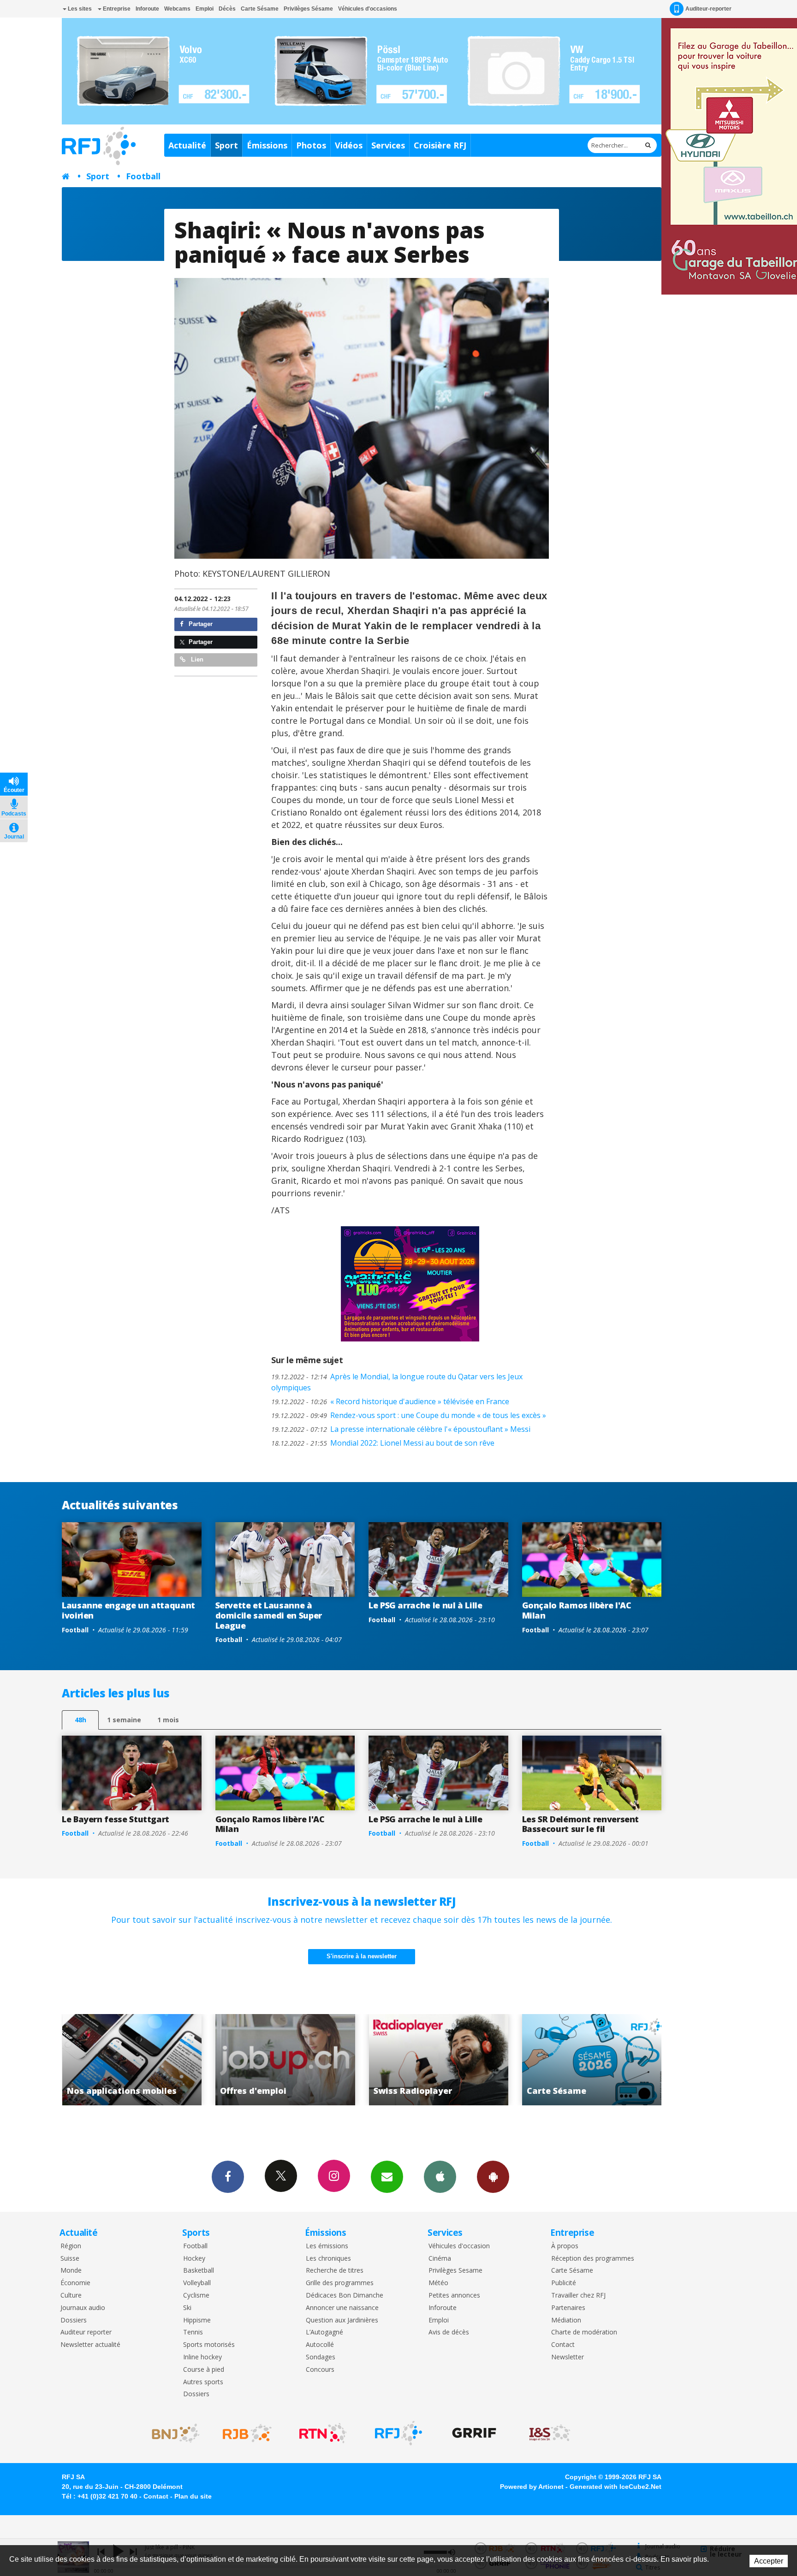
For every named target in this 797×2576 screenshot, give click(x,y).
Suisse (70, 2259)
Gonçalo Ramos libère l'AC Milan (577, 1610)
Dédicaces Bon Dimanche (345, 2295)
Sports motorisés (209, 2345)
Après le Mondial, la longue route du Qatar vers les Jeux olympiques (397, 1382)
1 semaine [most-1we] (124, 1720)
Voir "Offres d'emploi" (132, 2060)
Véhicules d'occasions (368, 9)
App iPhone (440, 2177)
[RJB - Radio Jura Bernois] (247, 2433)
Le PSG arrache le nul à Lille (425, 1605)
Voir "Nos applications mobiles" (592, 2060)
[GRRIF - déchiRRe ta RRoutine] (474, 2433)
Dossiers (74, 2320)
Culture (71, 2295)
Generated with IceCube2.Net (616, 2487)
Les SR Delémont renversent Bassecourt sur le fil (581, 1824)
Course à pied (204, 2370)
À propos (565, 2246)
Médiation (566, 2320)
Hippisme (197, 2320)
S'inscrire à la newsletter (362, 1956)
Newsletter (568, 2357)
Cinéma (440, 2259)
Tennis (193, 2332)
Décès (227, 9)
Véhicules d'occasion (459, 2246)
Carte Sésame (260, 9)
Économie (75, 2283)
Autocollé (320, 2345)
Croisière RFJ (440, 145)
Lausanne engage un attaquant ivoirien (128, 1610)
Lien (196, 659)
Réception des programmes (593, 2259)
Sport (226, 145)
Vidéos (349, 145)
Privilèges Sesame (455, 2271)
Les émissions (327, 2246)
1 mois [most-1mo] (168, 1720)
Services (388, 145)
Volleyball (197, 2283)
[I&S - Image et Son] (550, 2433)
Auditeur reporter (86, 2332)
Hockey (194, 2259)
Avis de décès (449, 2332)
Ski (187, 2308)
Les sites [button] (79, 9)
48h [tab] (80, 1720)
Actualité (187, 145)
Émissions (267, 145)
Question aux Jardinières (342, 2320)
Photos (311, 145)
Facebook (228, 2177)
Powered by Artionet (532, 2487)
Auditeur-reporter (708, 9)
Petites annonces (454, 2295)
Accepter (769, 2561)
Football (143, 176)
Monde (71, 2271)
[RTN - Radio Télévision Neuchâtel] (323, 2433)
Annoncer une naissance (342, 2308)
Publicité (564, 2283)
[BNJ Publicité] (172, 2433)
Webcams (177, 9)
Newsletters (387, 2177)
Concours (320, 2370)
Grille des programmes (340, 2283)
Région (71, 2246)
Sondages (321, 2357)
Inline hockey (202, 2357)
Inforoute (147, 9)
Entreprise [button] (116, 9)
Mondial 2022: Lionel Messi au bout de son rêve (383, 1443)
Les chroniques (328, 2259)
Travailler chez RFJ (578, 2295)
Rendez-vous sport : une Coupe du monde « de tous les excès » (409, 1415)
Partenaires (568, 2308)
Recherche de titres (335, 2271)
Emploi (205, 9)
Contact (563, 2345)
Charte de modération (584, 2332)
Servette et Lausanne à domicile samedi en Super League (269, 1615)
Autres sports (203, 2382)
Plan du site (193, 2496)
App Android (493, 2177)
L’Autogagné (324, 2332)
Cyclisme (196, 2295)
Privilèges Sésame (308, 9)
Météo (438, 2283)
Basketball (199, 2271)
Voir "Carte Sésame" (438, 2060)
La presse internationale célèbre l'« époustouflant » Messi (401, 1429)
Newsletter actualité (90, 2345)
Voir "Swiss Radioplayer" (285, 2060)
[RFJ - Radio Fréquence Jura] (398, 2433)
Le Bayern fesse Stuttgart (116, 1819)
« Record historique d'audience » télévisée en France (390, 1401)
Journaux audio (83, 2308)
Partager (200, 624)
